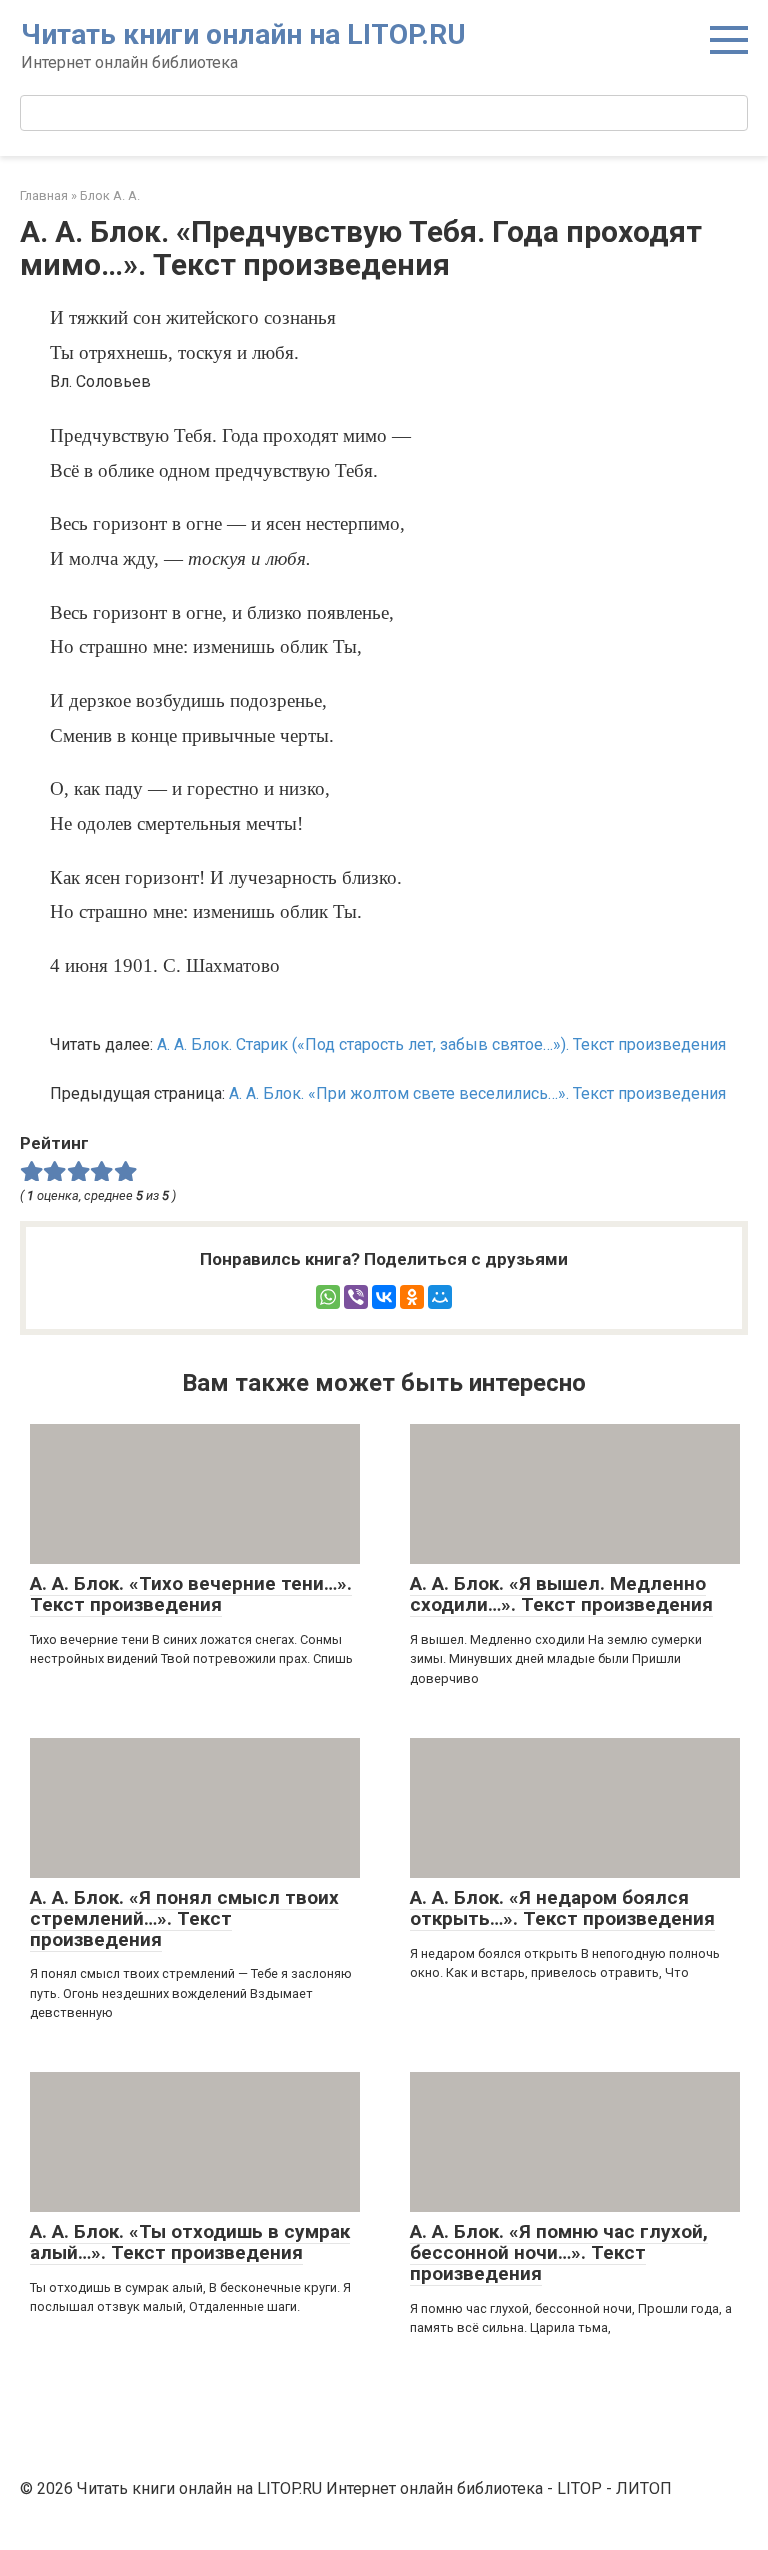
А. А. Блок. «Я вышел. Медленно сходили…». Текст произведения (561, 1594)
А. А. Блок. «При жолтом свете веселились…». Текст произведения (477, 1093)
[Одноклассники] (412, 1297)
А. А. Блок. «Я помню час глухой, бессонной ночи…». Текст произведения (559, 2252)
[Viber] (356, 1297)
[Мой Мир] (440, 1297)
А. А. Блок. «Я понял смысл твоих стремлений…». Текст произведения (184, 1918)
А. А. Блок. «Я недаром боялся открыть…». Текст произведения (562, 1908)
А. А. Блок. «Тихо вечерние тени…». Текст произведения (191, 1594)
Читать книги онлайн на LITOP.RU (243, 34)
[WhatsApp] (328, 1297)
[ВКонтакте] (384, 1297)
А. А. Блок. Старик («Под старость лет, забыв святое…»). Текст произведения (441, 1044)
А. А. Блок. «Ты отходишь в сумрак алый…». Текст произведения (190, 2242)
